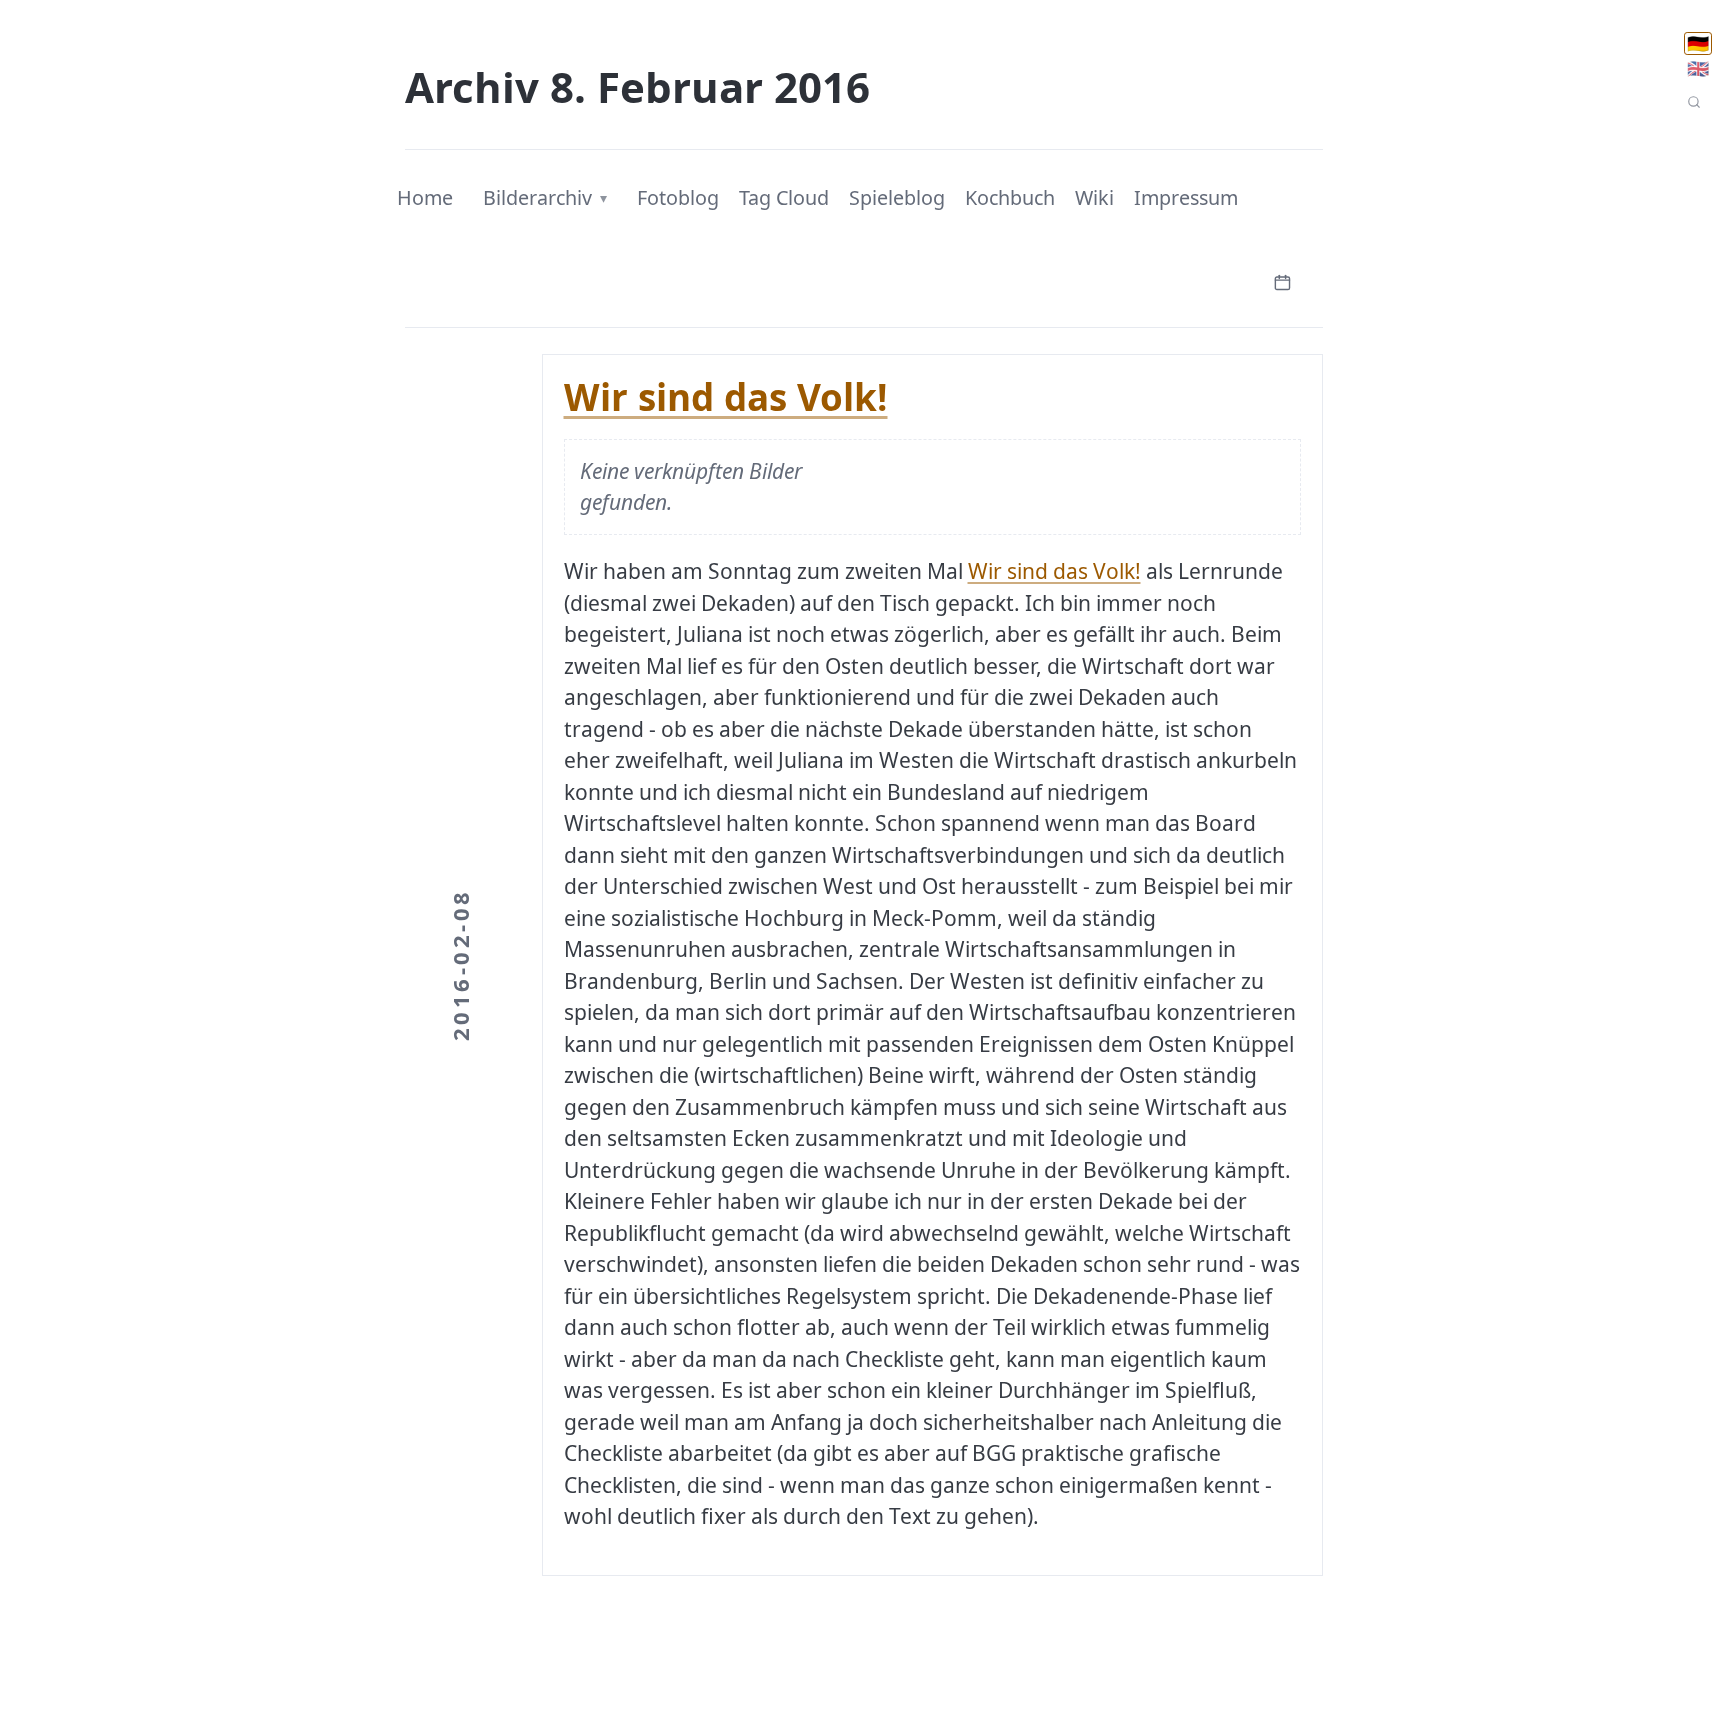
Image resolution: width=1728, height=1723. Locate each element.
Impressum (1186, 197)
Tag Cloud (784, 197)
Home (425, 197)
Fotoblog (678, 197)
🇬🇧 (1698, 68)
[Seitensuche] (1694, 102)
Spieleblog (897, 197)
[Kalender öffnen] (1282, 280)
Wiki (1094, 197)
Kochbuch (1010, 197)
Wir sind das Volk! (726, 397)
